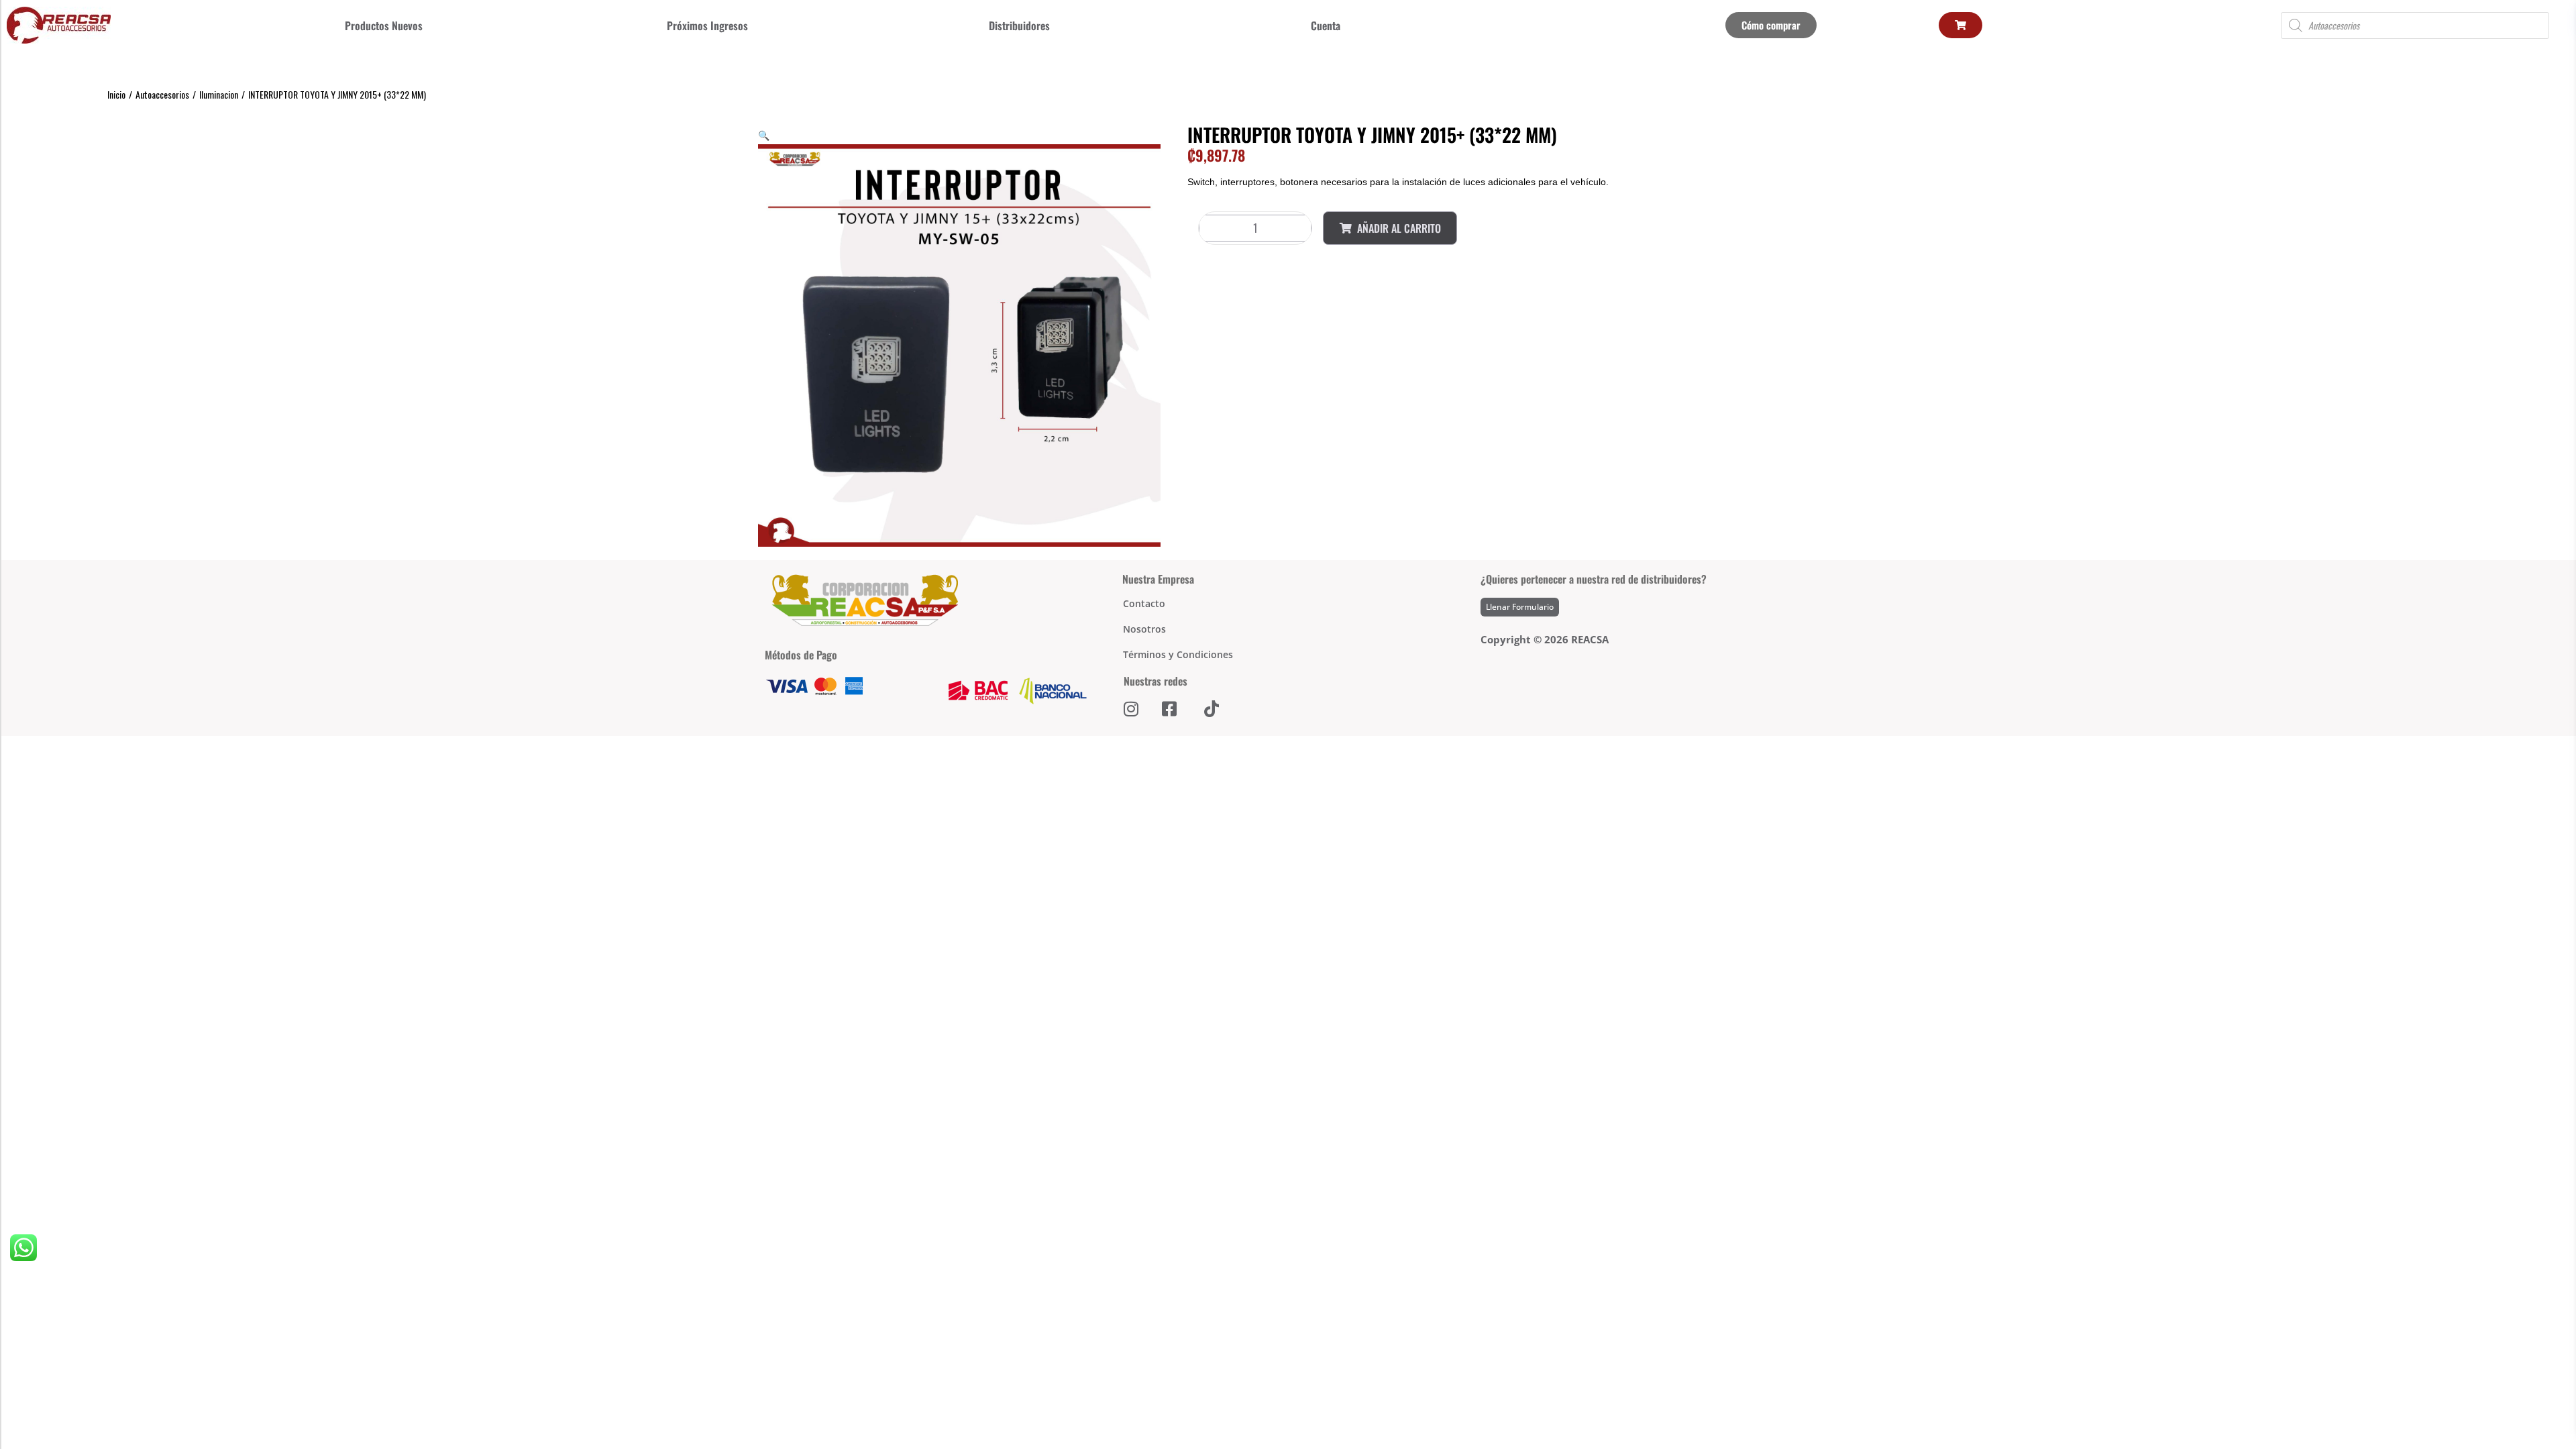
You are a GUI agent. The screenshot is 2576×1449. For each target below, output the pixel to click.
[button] (764, 135)
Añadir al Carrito (1399, 228)
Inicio (116, 94)
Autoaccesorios (162, 94)
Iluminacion (219, 94)
